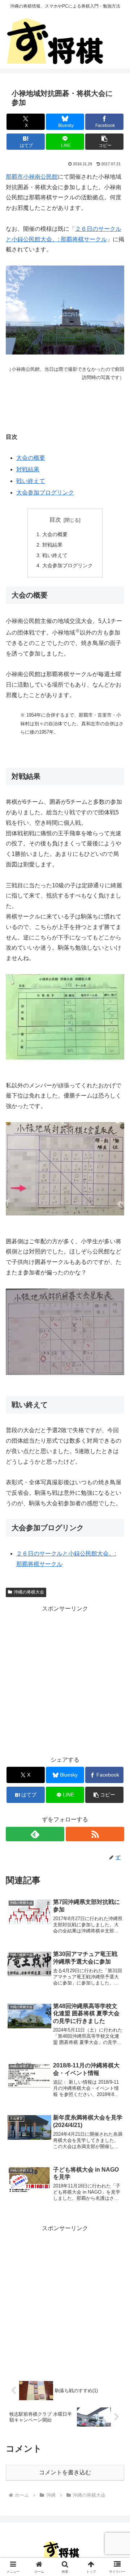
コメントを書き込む (65, 2472)
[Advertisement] (65, 1679)
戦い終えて (31, 481)
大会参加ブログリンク (45, 493)
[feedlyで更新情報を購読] (35, 1834)
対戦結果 (28, 469)
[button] (105, 142)
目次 (55, 520)
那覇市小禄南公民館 (32, 177)
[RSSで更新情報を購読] (95, 1834)
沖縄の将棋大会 (29, 1592)
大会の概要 (31, 458)
